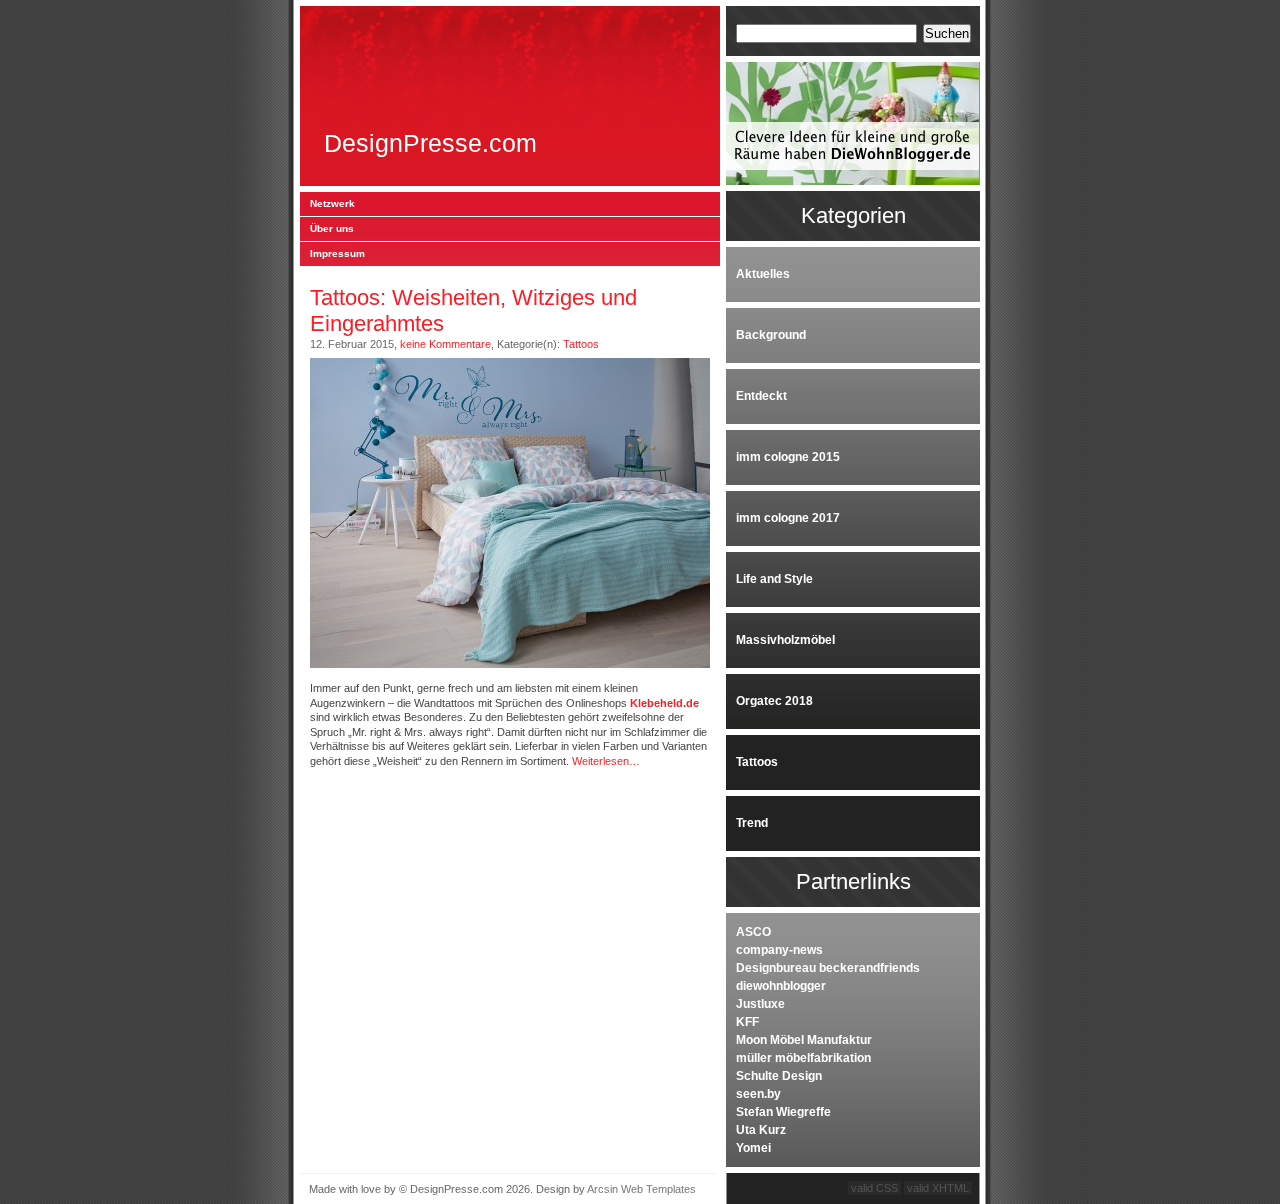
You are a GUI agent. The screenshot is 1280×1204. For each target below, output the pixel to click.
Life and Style (774, 579)
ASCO (753, 932)
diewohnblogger (781, 986)
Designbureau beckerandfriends (828, 968)
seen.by (758, 1094)
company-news (779, 950)
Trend (752, 823)
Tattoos (581, 344)
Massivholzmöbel (785, 640)
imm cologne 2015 (788, 457)
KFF (747, 1022)
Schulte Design (779, 1076)
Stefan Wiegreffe (783, 1112)
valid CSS (874, 1188)
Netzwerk (332, 203)
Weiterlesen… (606, 761)
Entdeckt (761, 396)
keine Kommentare (445, 344)
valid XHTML (938, 1188)
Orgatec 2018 (774, 701)
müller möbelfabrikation (803, 1058)
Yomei (753, 1148)
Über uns (332, 228)
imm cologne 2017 (788, 518)
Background (771, 335)
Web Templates (658, 1189)
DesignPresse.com (430, 143)
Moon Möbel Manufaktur (804, 1040)
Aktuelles (763, 274)
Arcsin (602, 1189)
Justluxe (760, 1004)
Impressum (337, 253)
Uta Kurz (761, 1130)
